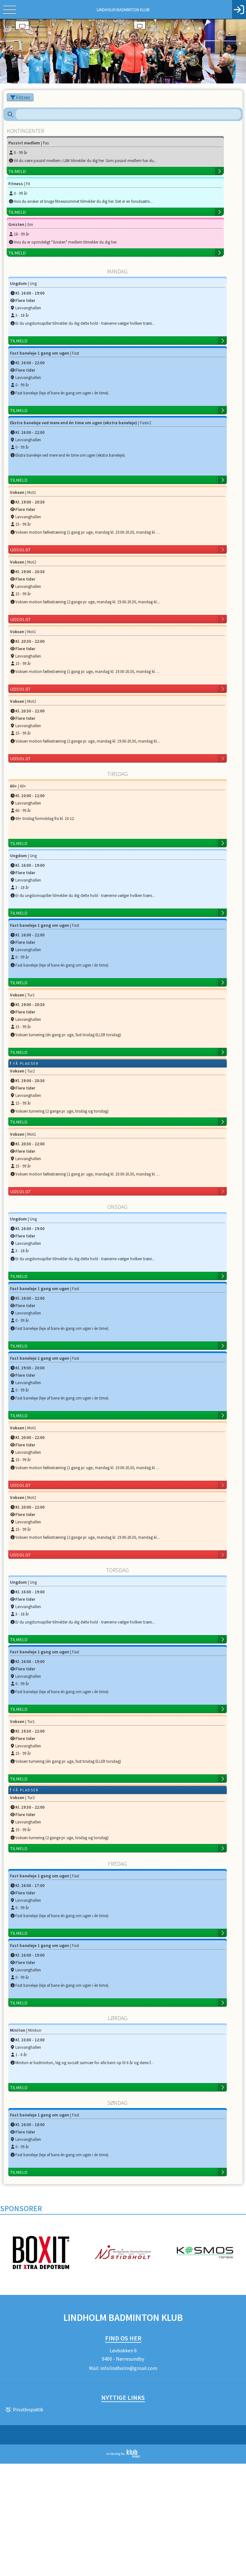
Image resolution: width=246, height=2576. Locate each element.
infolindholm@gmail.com (129, 2368)
